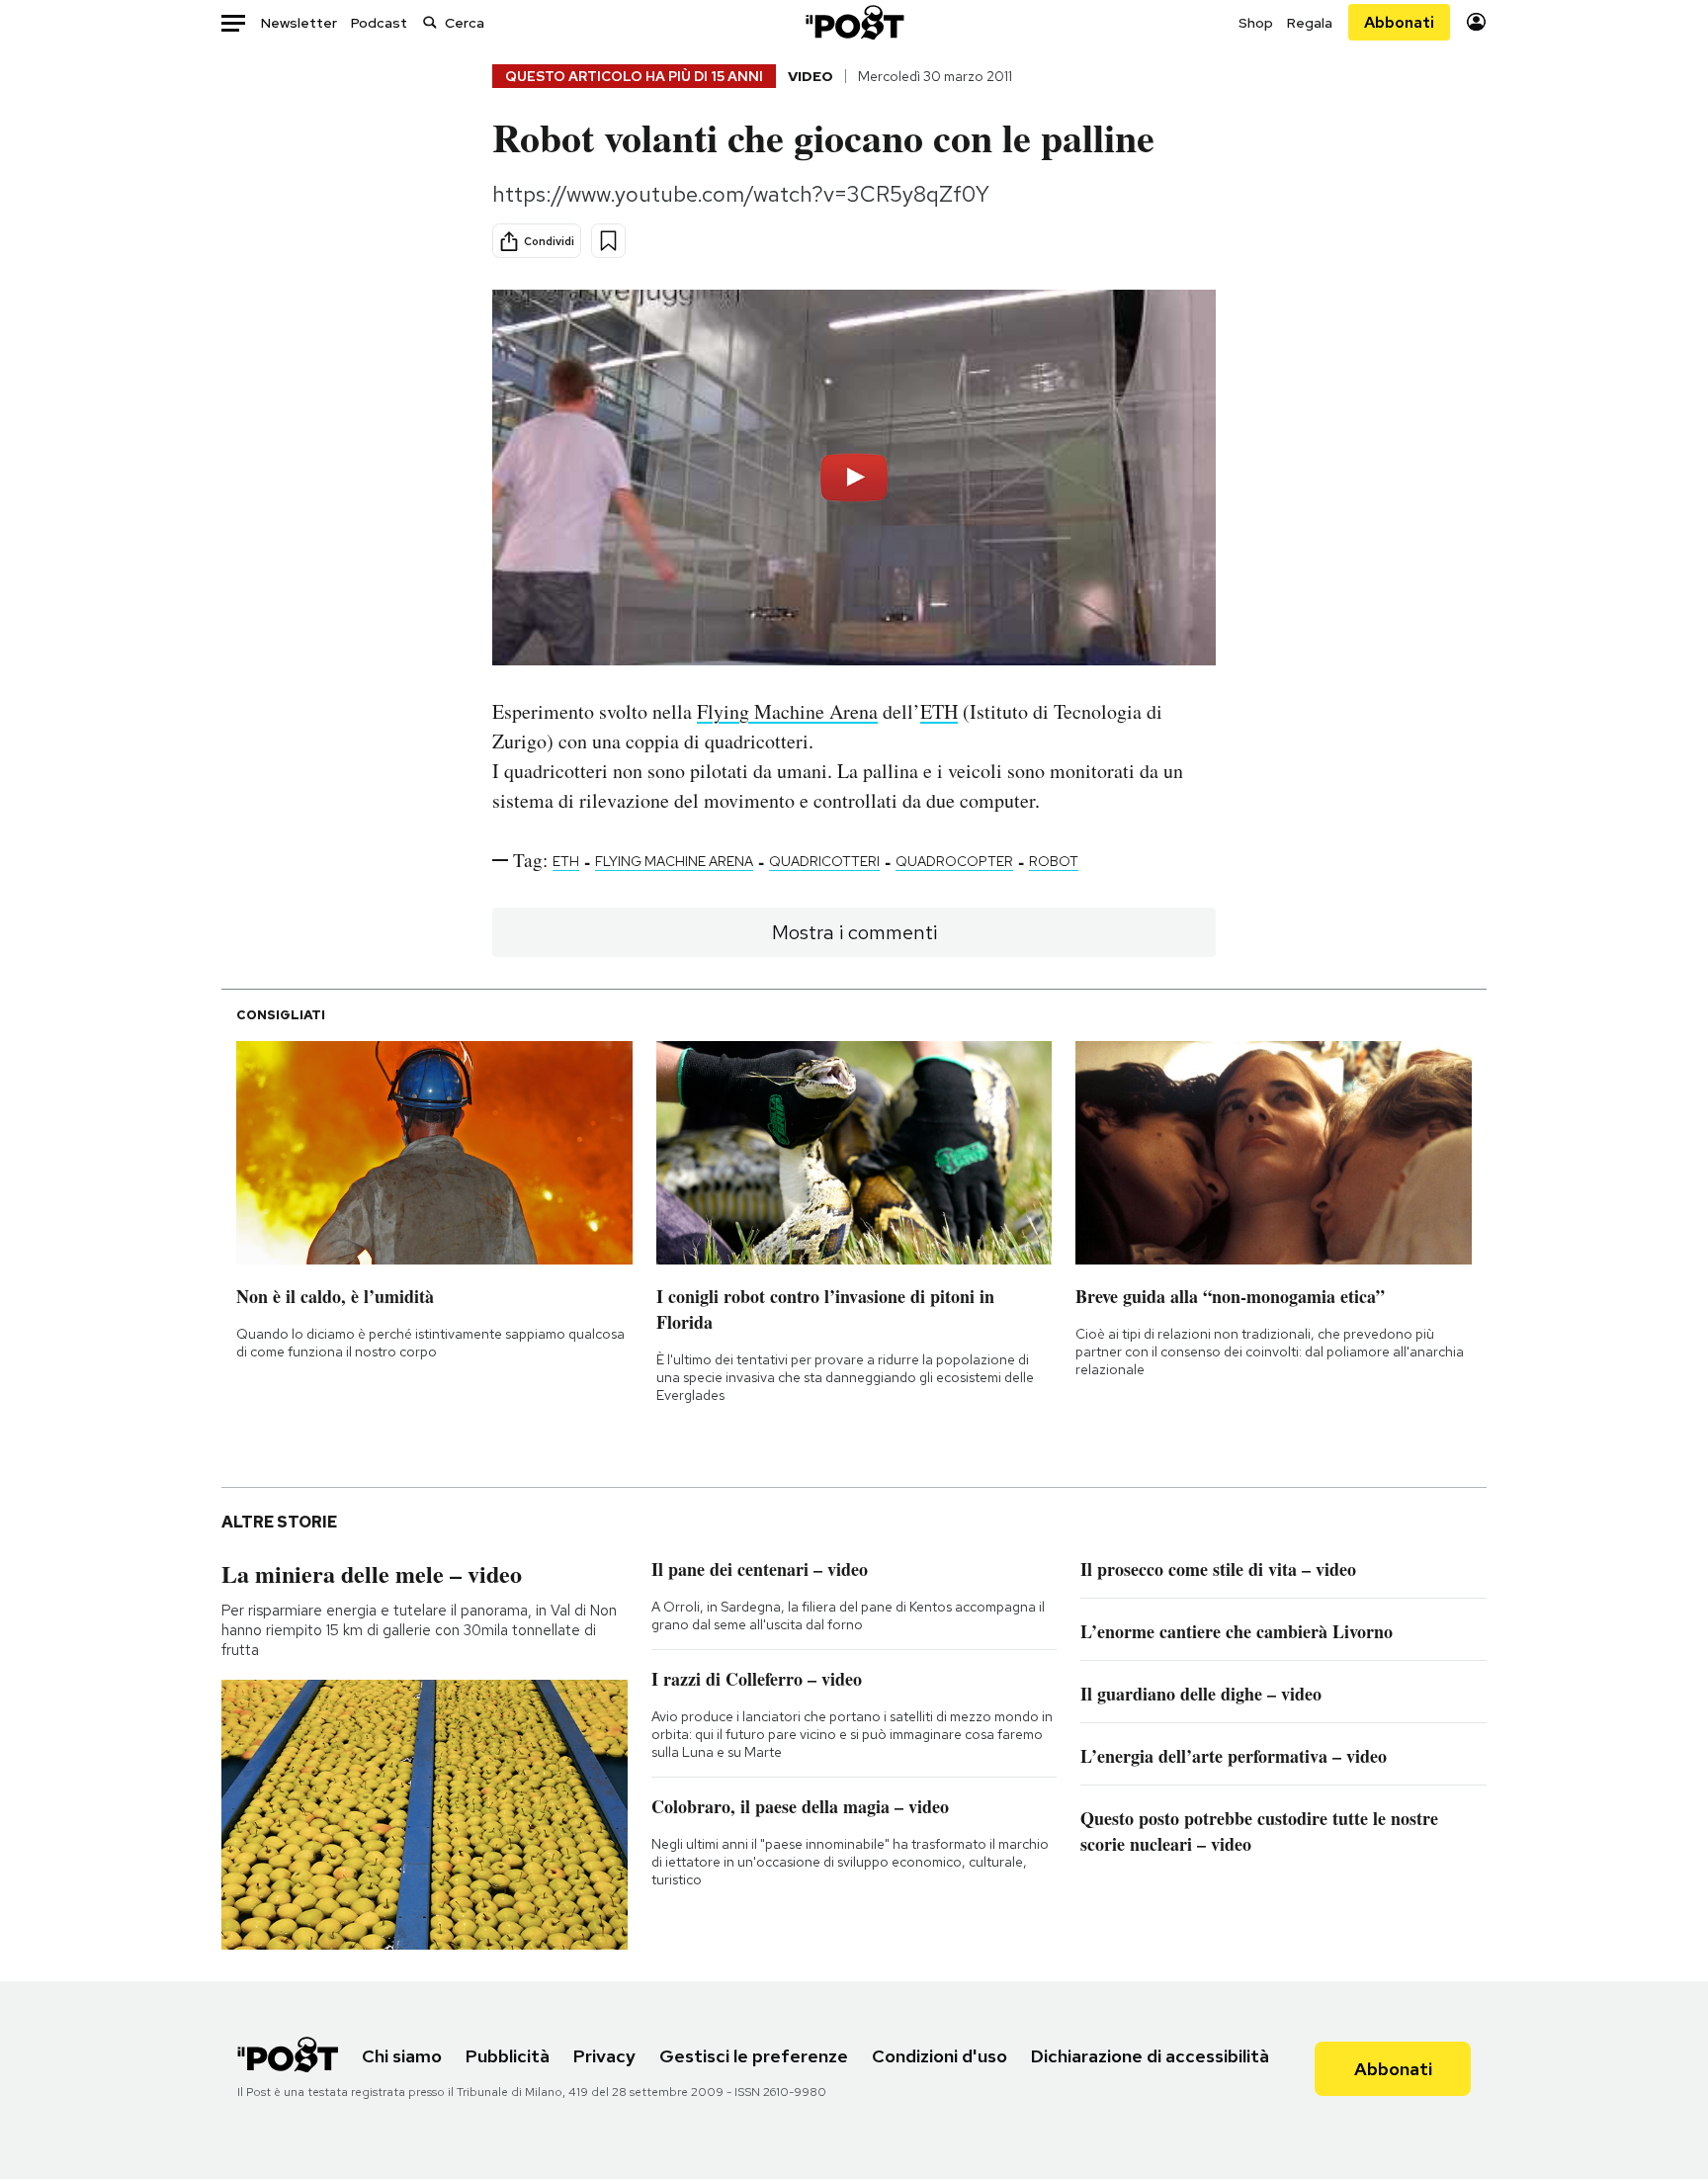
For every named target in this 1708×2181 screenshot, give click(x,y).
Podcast (379, 23)
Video (811, 76)
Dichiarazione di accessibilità (1150, 2056)
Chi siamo (402, 2056)
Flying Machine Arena (787, 711)
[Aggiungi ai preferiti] (608, 241)
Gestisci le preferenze (754, 2056)
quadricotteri (824, 861)
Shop (1256, 23)
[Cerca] (430, 22)
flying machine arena (674, 861)
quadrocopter (954, 861)
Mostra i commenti (854, 932)
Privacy (604, 2056)
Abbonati (1399, 22)
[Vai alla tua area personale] (1476, 22)
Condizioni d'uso (939, 2056)
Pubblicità (508, 2056)
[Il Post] (854, 22)
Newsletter (299, 23)
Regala (1310, 23)
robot (1054, 861)
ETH (939, 711)
